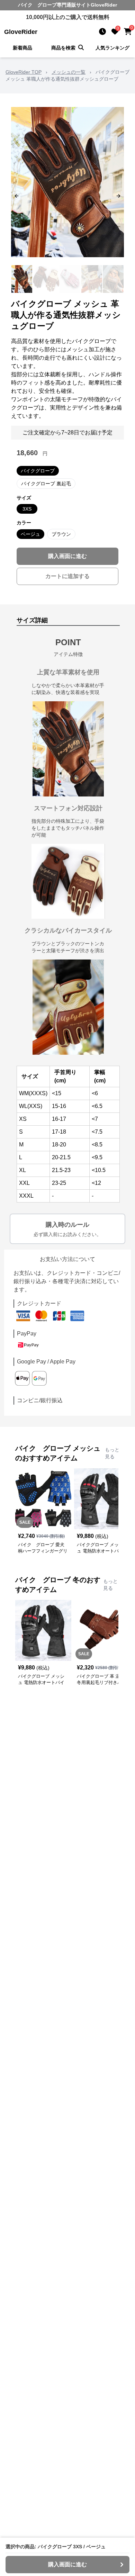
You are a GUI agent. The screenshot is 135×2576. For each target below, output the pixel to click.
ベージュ (30, 534)
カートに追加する (67, 576)
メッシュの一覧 (69, 72)
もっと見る (112, 1453)
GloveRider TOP (24, 72)
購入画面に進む (67, 556)
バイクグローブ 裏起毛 (46, 484)
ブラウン (61, 534)
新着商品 (22, 48)
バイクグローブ (38, 471)
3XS (27, 509)
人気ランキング (112, 48)
